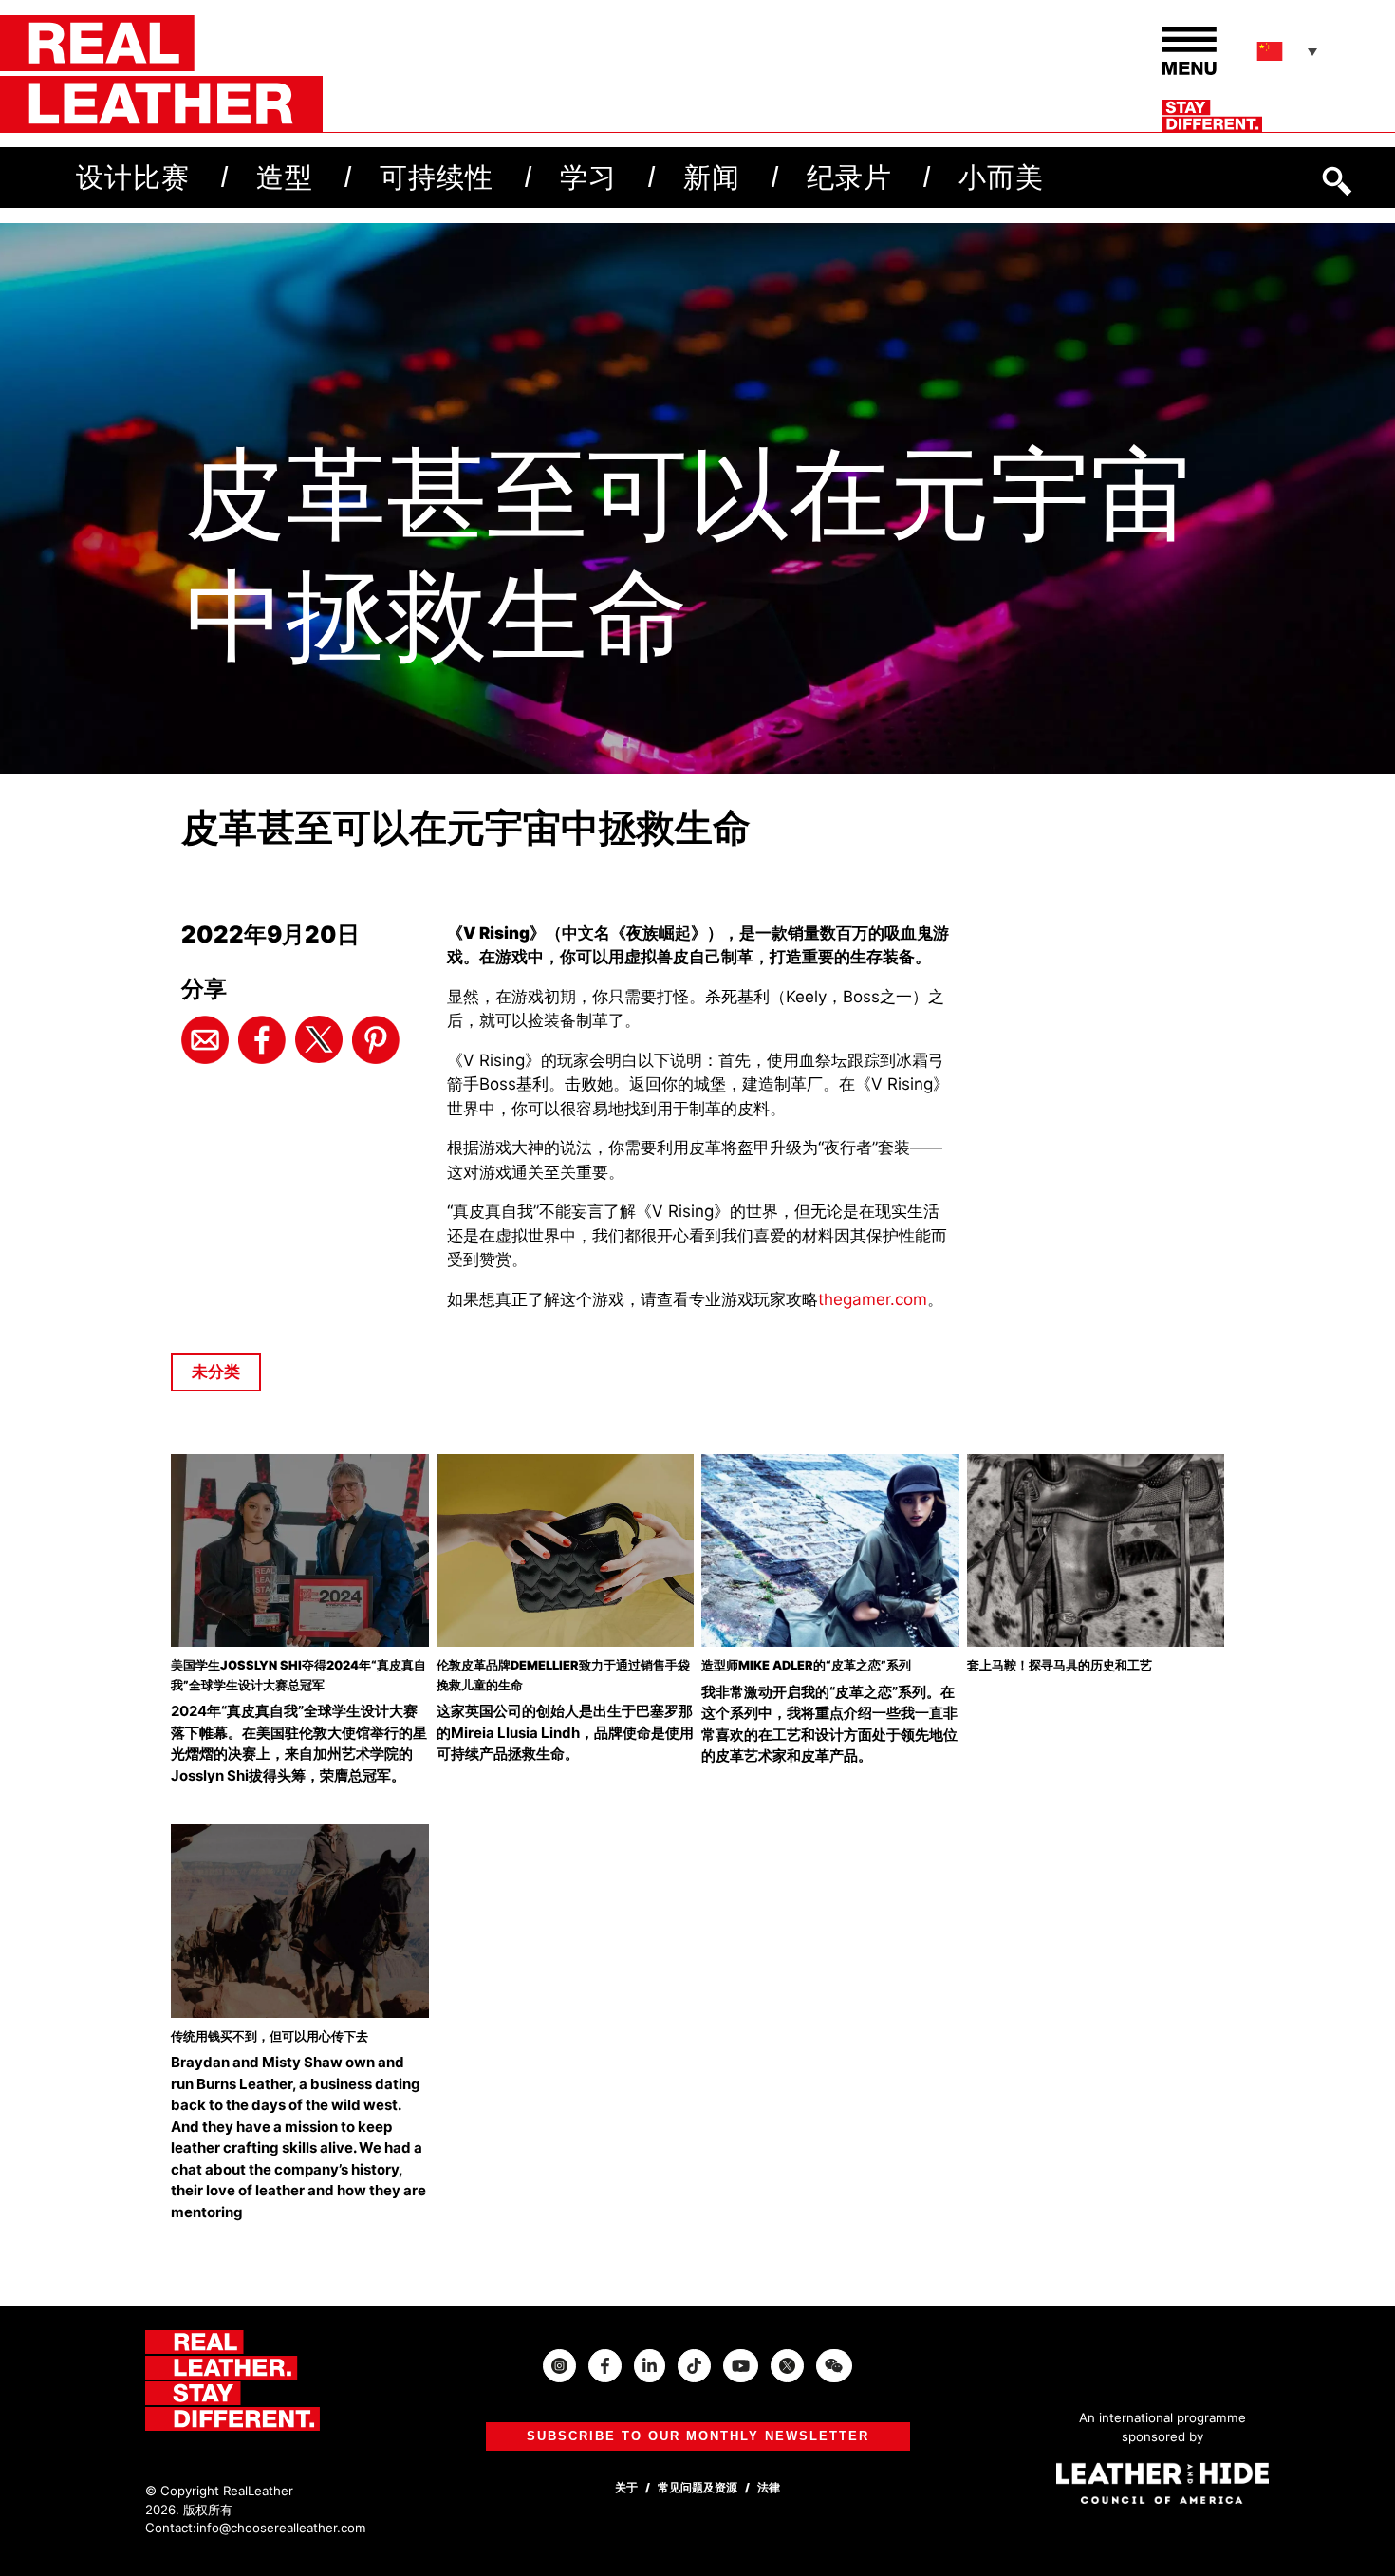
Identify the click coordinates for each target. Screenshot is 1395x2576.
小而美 (1001, 177)
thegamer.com (873, 1299)
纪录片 (849, 177)
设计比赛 (133, 177)
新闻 (712, 177)
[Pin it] (376, 1039)
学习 (588, 177)
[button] (1289, 51)
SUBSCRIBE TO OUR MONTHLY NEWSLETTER (698, 2436)
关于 (626, 2487)
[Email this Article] (205, 1039)
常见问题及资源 (697, 2487)
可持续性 (437, 177)
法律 (769, 2487)
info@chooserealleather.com (281, 2528)
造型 (285, 177)
